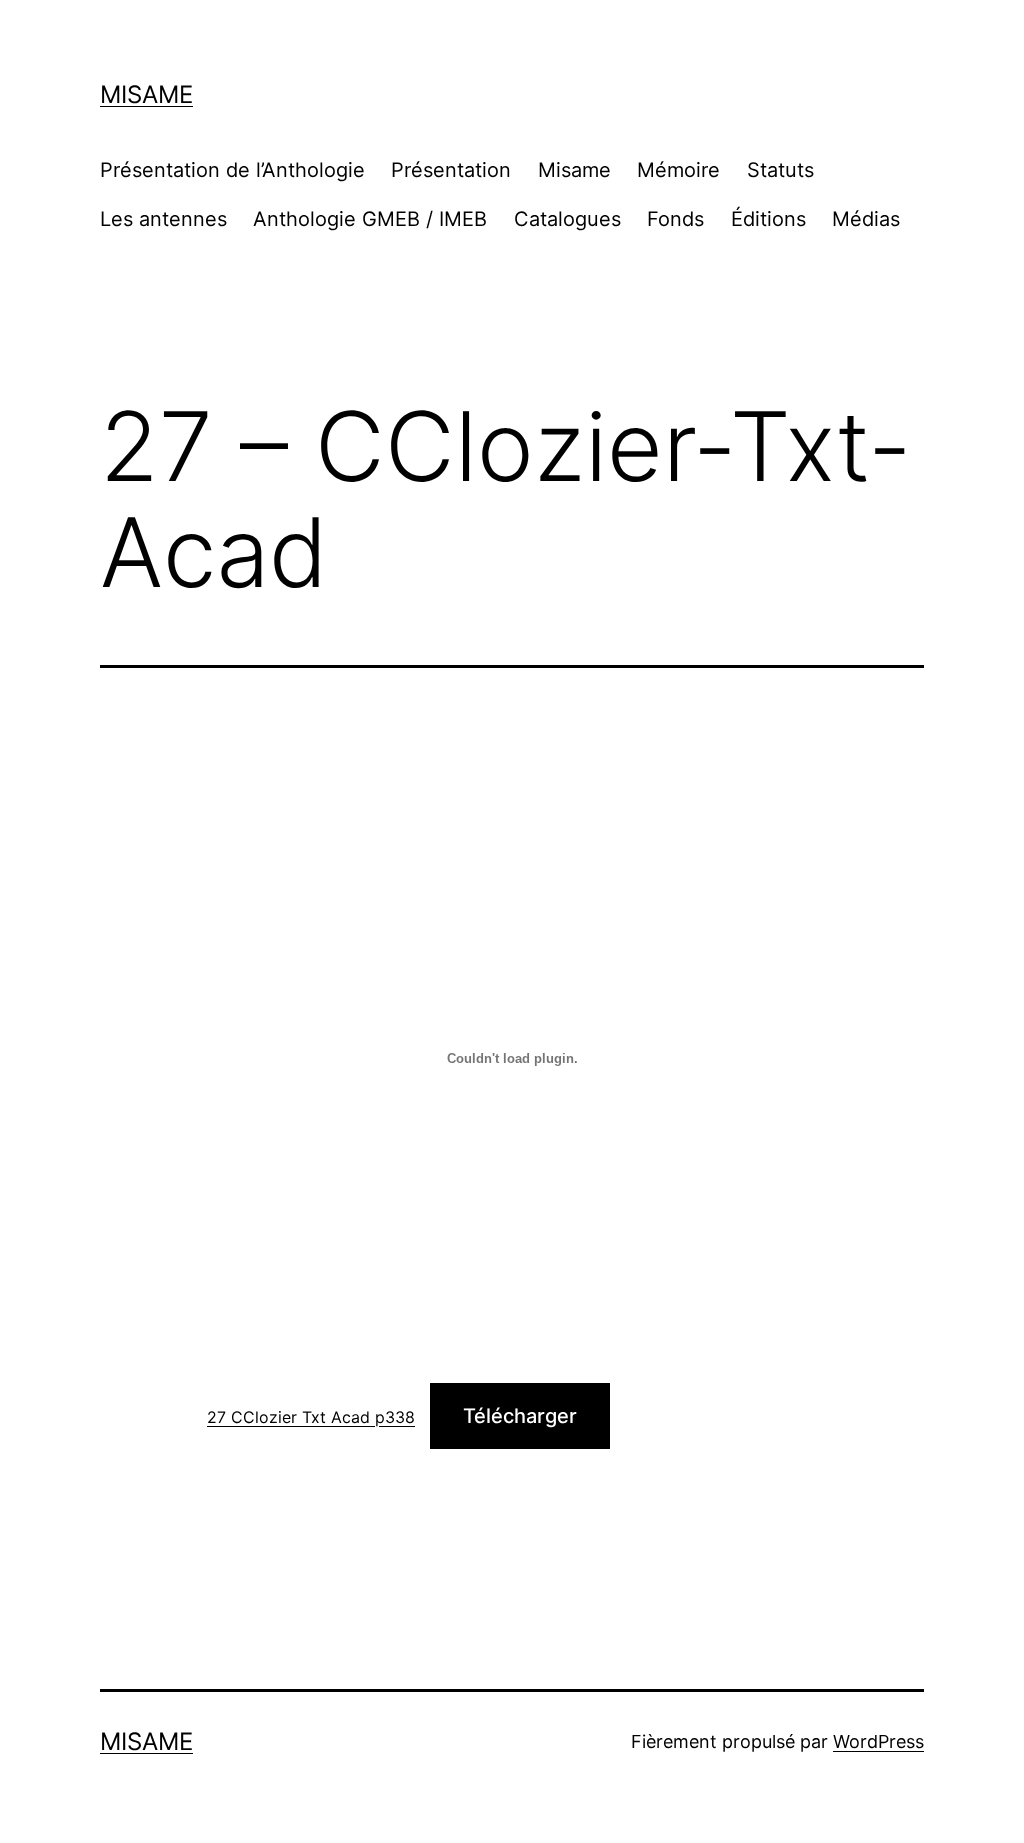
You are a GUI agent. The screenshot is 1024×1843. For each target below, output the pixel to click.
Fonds (675, 219)
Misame (146, 94)
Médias (866, 219)
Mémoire (678, 170)
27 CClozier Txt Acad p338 (311, 1417)
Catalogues (567, 219)
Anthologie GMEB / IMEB (370, 219)
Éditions (768, 219)
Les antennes (163, 219)
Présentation (451, 170)
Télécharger (520, 1416)
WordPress (878, 1741)
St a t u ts (780, 170)
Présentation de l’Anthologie (232, 170)
